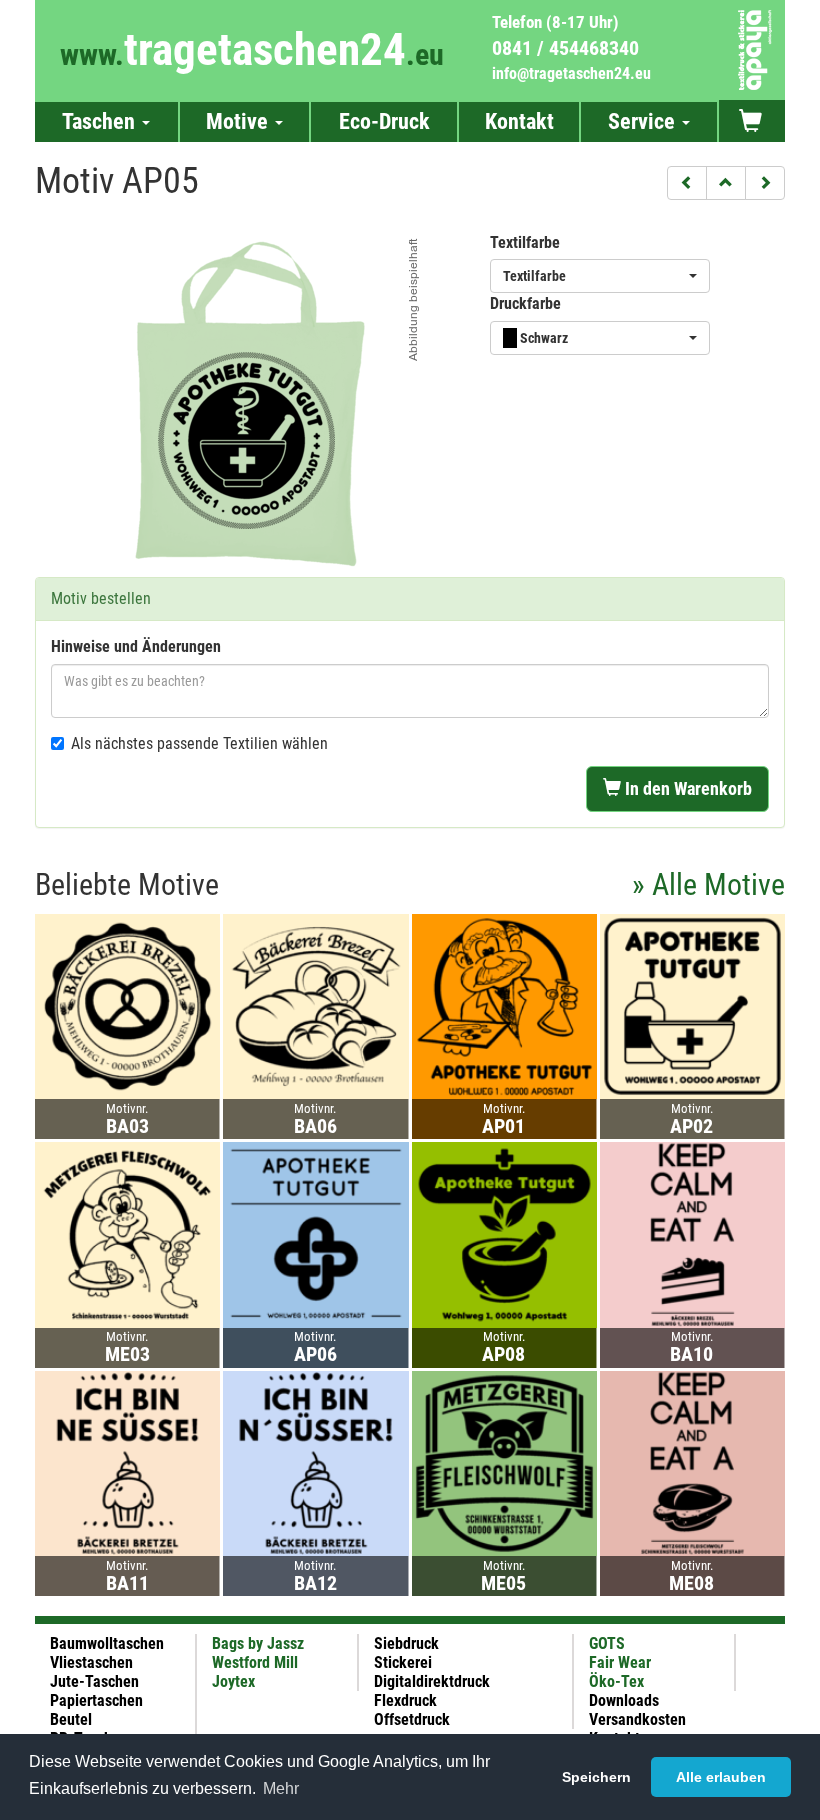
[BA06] (315, 1005)
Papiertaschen (96, 1700)
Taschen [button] (101, 121)
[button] (687, 183)
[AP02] (692, 1005)
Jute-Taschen (94, 1681)
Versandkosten (637, 1719)
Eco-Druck (384, 121)
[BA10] (692, 1233)
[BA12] (315, 1462)
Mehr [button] (281, 1788)
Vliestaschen (91, 1662)
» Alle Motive (708, 884)
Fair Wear (620, 1662)
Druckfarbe (525, 303)
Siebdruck (406, 1643)
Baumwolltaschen (107, 1643)
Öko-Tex (616, 1681)
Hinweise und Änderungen (136, 646)
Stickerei (403, 1662)
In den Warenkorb (686, 788)
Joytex (233, 1681)
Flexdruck (405, 1700)
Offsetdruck (412, 1719)
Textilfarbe (525, 242)
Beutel (71, 1719)
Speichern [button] (596, 1777)
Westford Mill (255, 1662)
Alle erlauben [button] (721, 1777)
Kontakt (519, 121)
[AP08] (504, 1233)
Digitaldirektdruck (432, 1681)
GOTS (607, 1643)
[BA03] (127, 1005)
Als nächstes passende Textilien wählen (199, 743)
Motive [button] (239, 121)
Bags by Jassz (258, 1643)
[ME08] (692, 1462)
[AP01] (504, 1005)
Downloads (624, 1700)
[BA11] (127, 1462)
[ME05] (504, 1462)
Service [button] (644, 121)
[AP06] (315, 1233)
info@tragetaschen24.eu (571, 73)
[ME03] (127, 1233)
